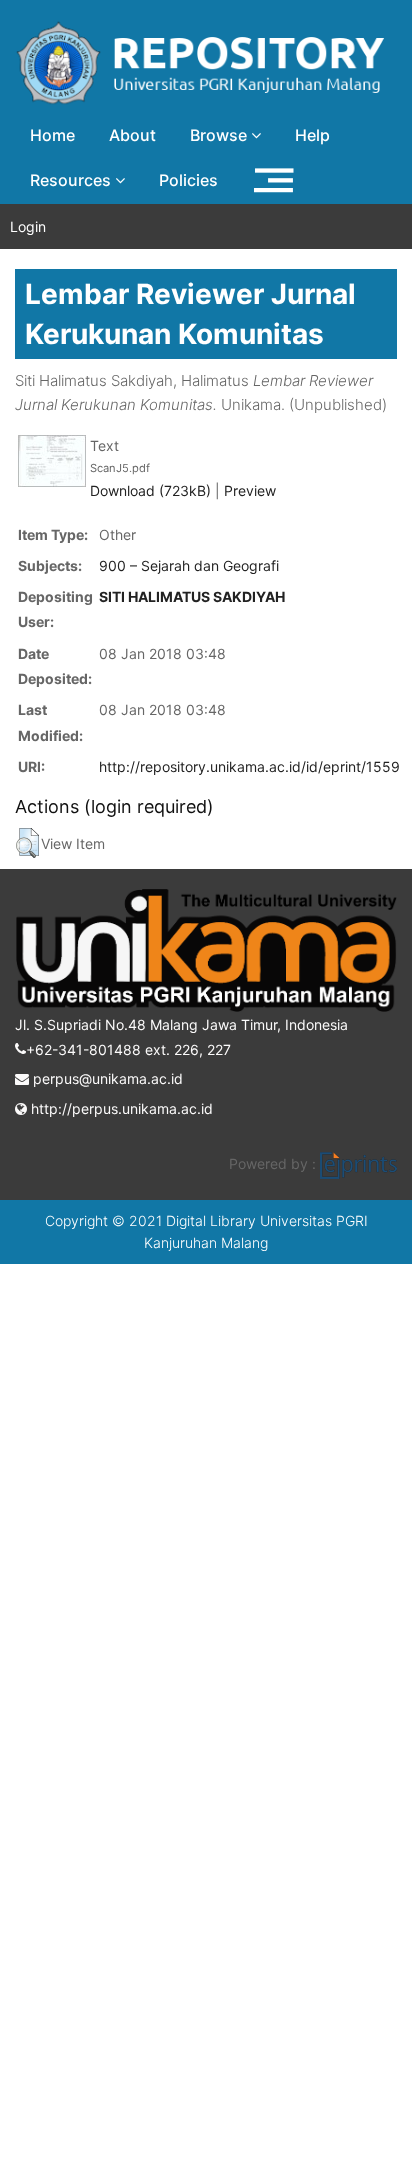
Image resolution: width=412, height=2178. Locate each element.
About (132, 135)
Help (312, 135)
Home (52, 135)
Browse (220, 135)
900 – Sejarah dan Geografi (189, 565)
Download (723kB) (150, 490)
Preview (250, 490)
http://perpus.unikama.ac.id (120, 1108)
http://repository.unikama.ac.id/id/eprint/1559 (249, 766)
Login (28, 226)
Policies (188, 180)
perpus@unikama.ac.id (106, 1078)
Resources (72, 180)
